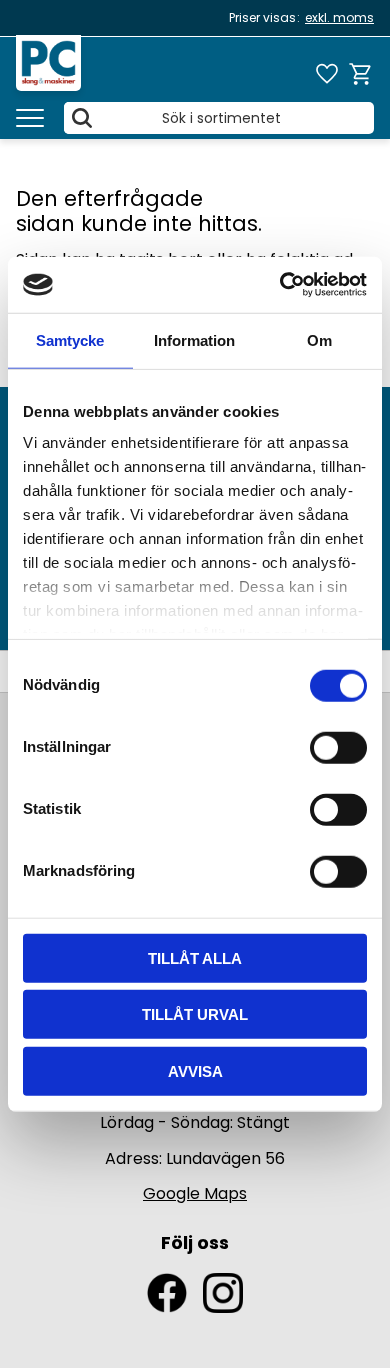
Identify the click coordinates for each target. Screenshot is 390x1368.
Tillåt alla (195, 957)
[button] (30, 118)
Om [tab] (319, 339)
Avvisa (195, 1070)
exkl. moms (339, 17)
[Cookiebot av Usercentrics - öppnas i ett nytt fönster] (280, 285)
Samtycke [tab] (70, 339)
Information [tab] (194, 339)
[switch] (338, 747)
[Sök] (82, 118)
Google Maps (195, 1193)
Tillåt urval (195, 1014)
